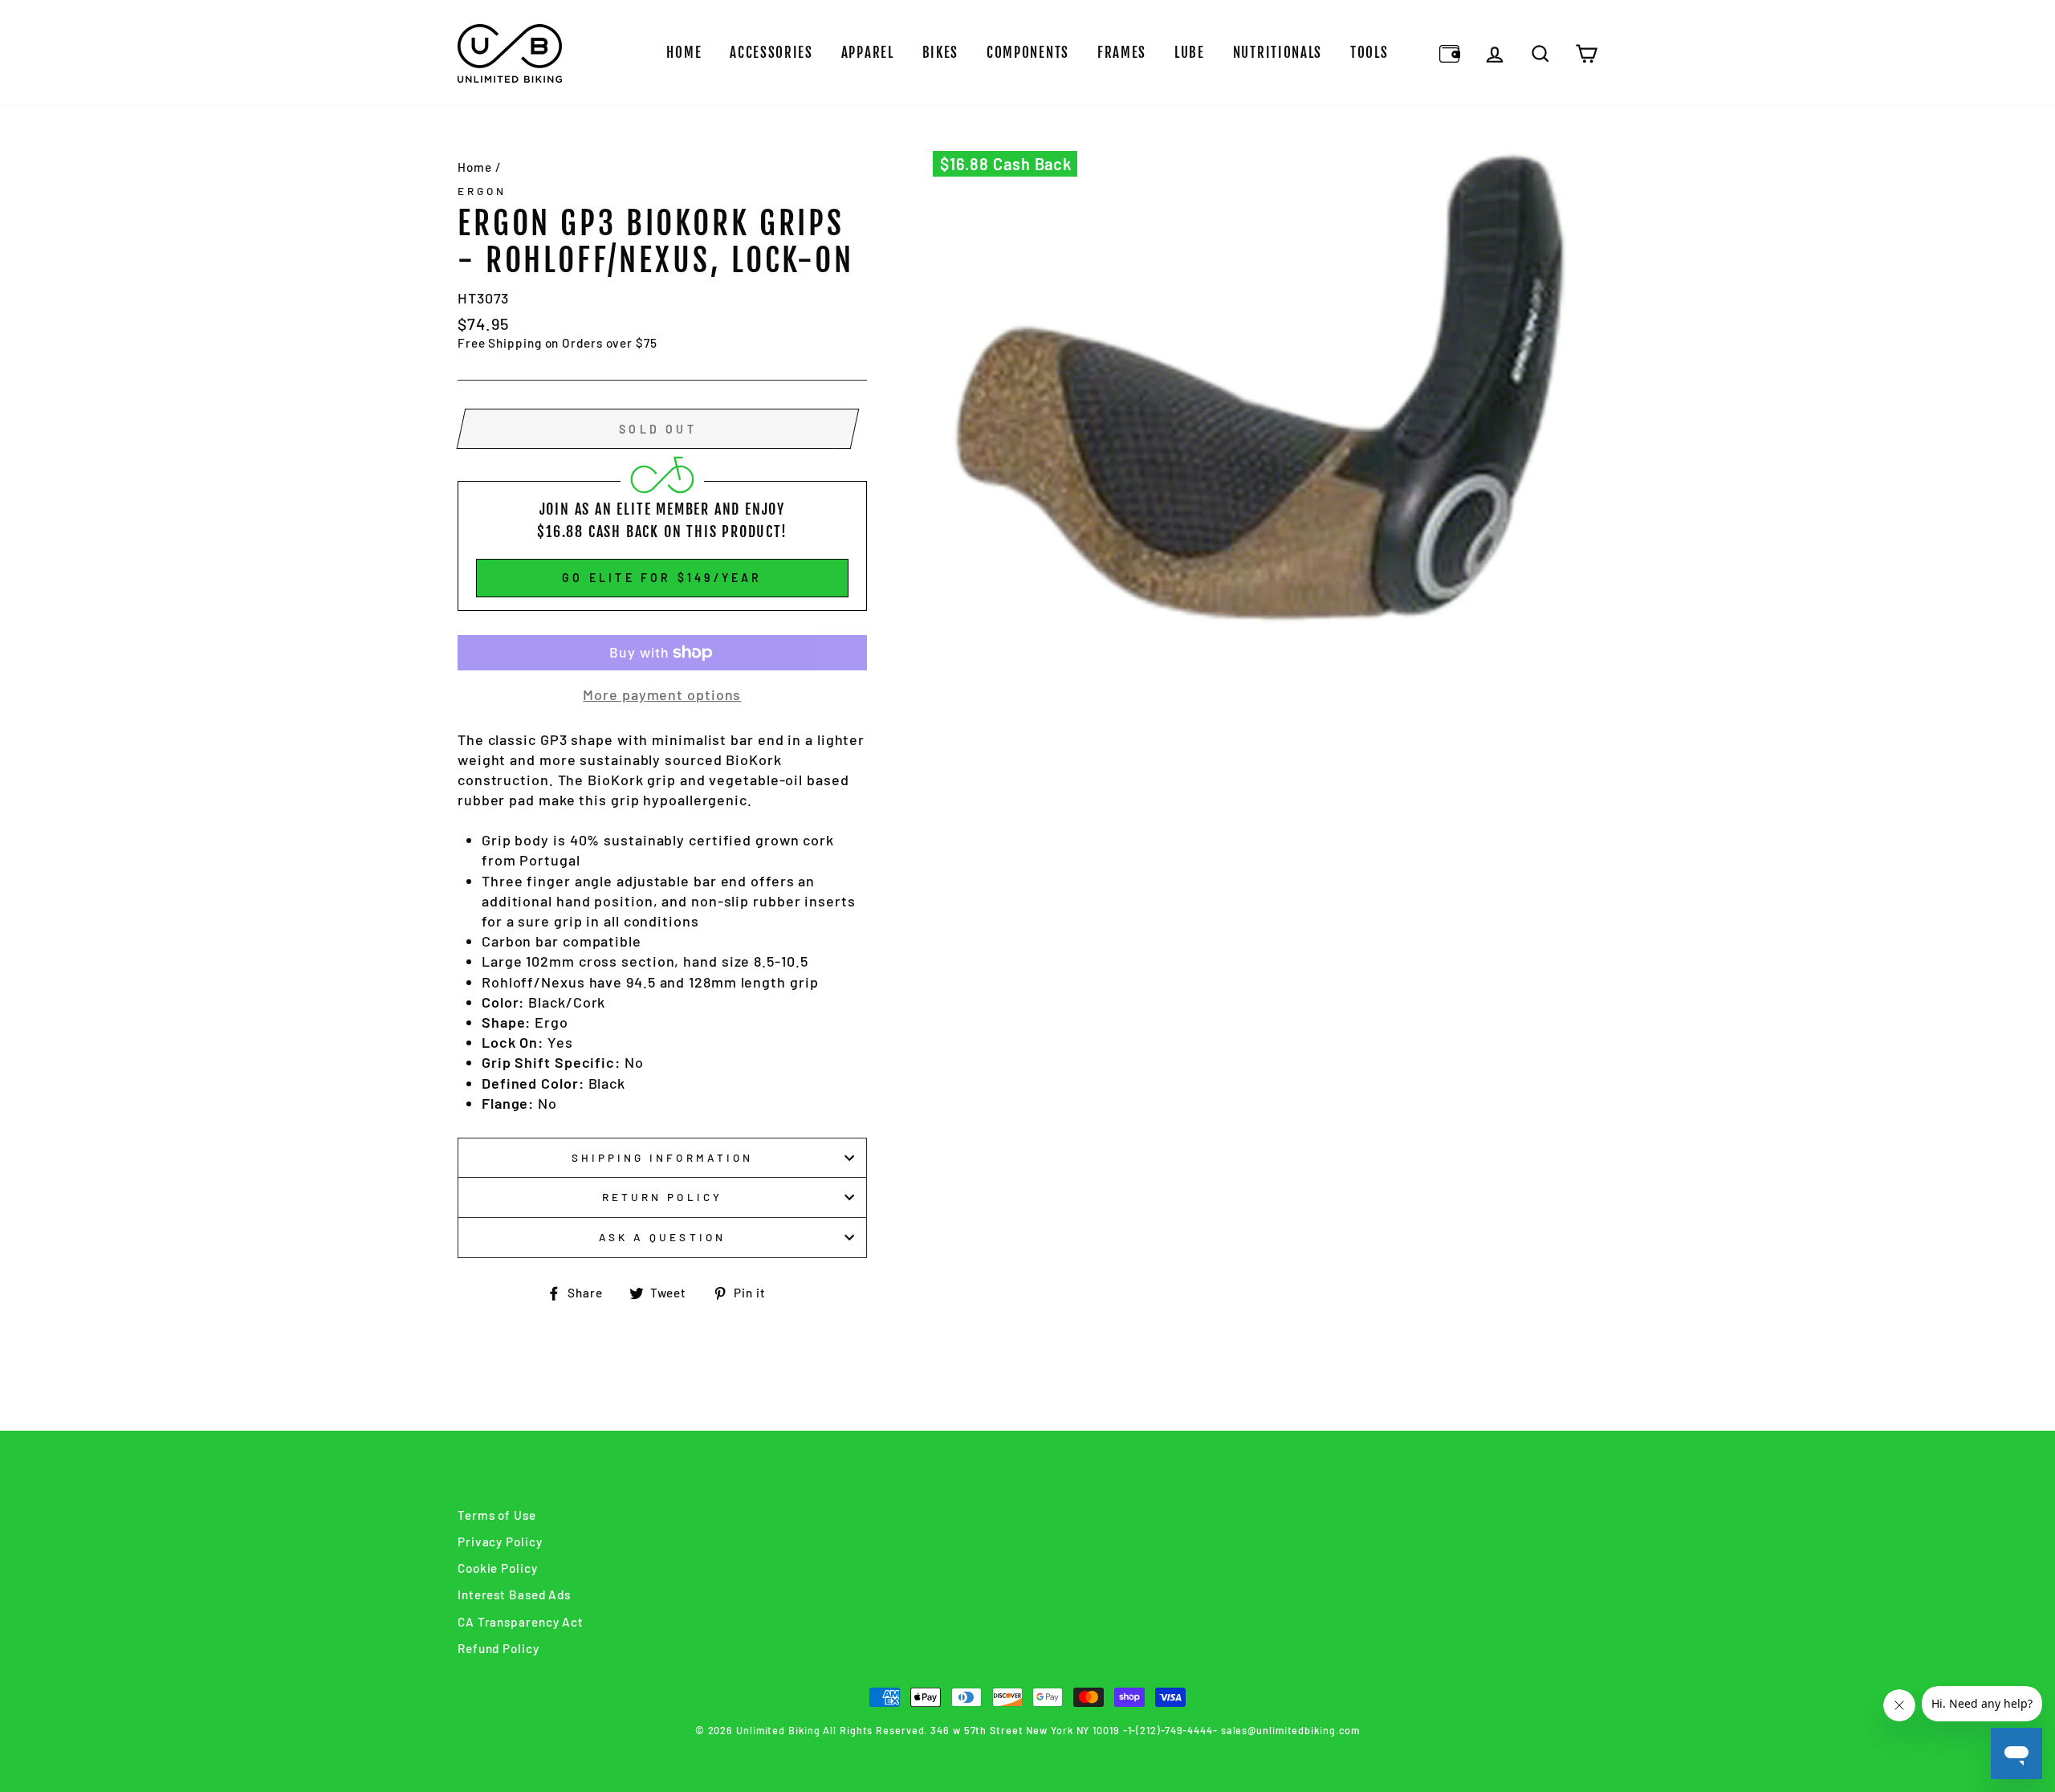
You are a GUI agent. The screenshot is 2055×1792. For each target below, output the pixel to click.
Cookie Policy (498, 1568)
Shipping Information (662, 1157)
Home (684, 53)
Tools (1369, 53)
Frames (1122, 53)
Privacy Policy (500, 1542)
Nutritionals (1278, 53)
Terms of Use (497, 1515)
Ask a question (662, 1237)
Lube (1190, 53)
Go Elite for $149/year (662, 578)
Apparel (868, 53)
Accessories (771, 53)
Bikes (941, 53)
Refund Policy (498, 1648)
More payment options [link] (662, 694)
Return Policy (662, 1197)
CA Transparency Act (521, 1622)
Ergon (482, 191)
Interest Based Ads (514, 1594)
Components (1028, 53)
